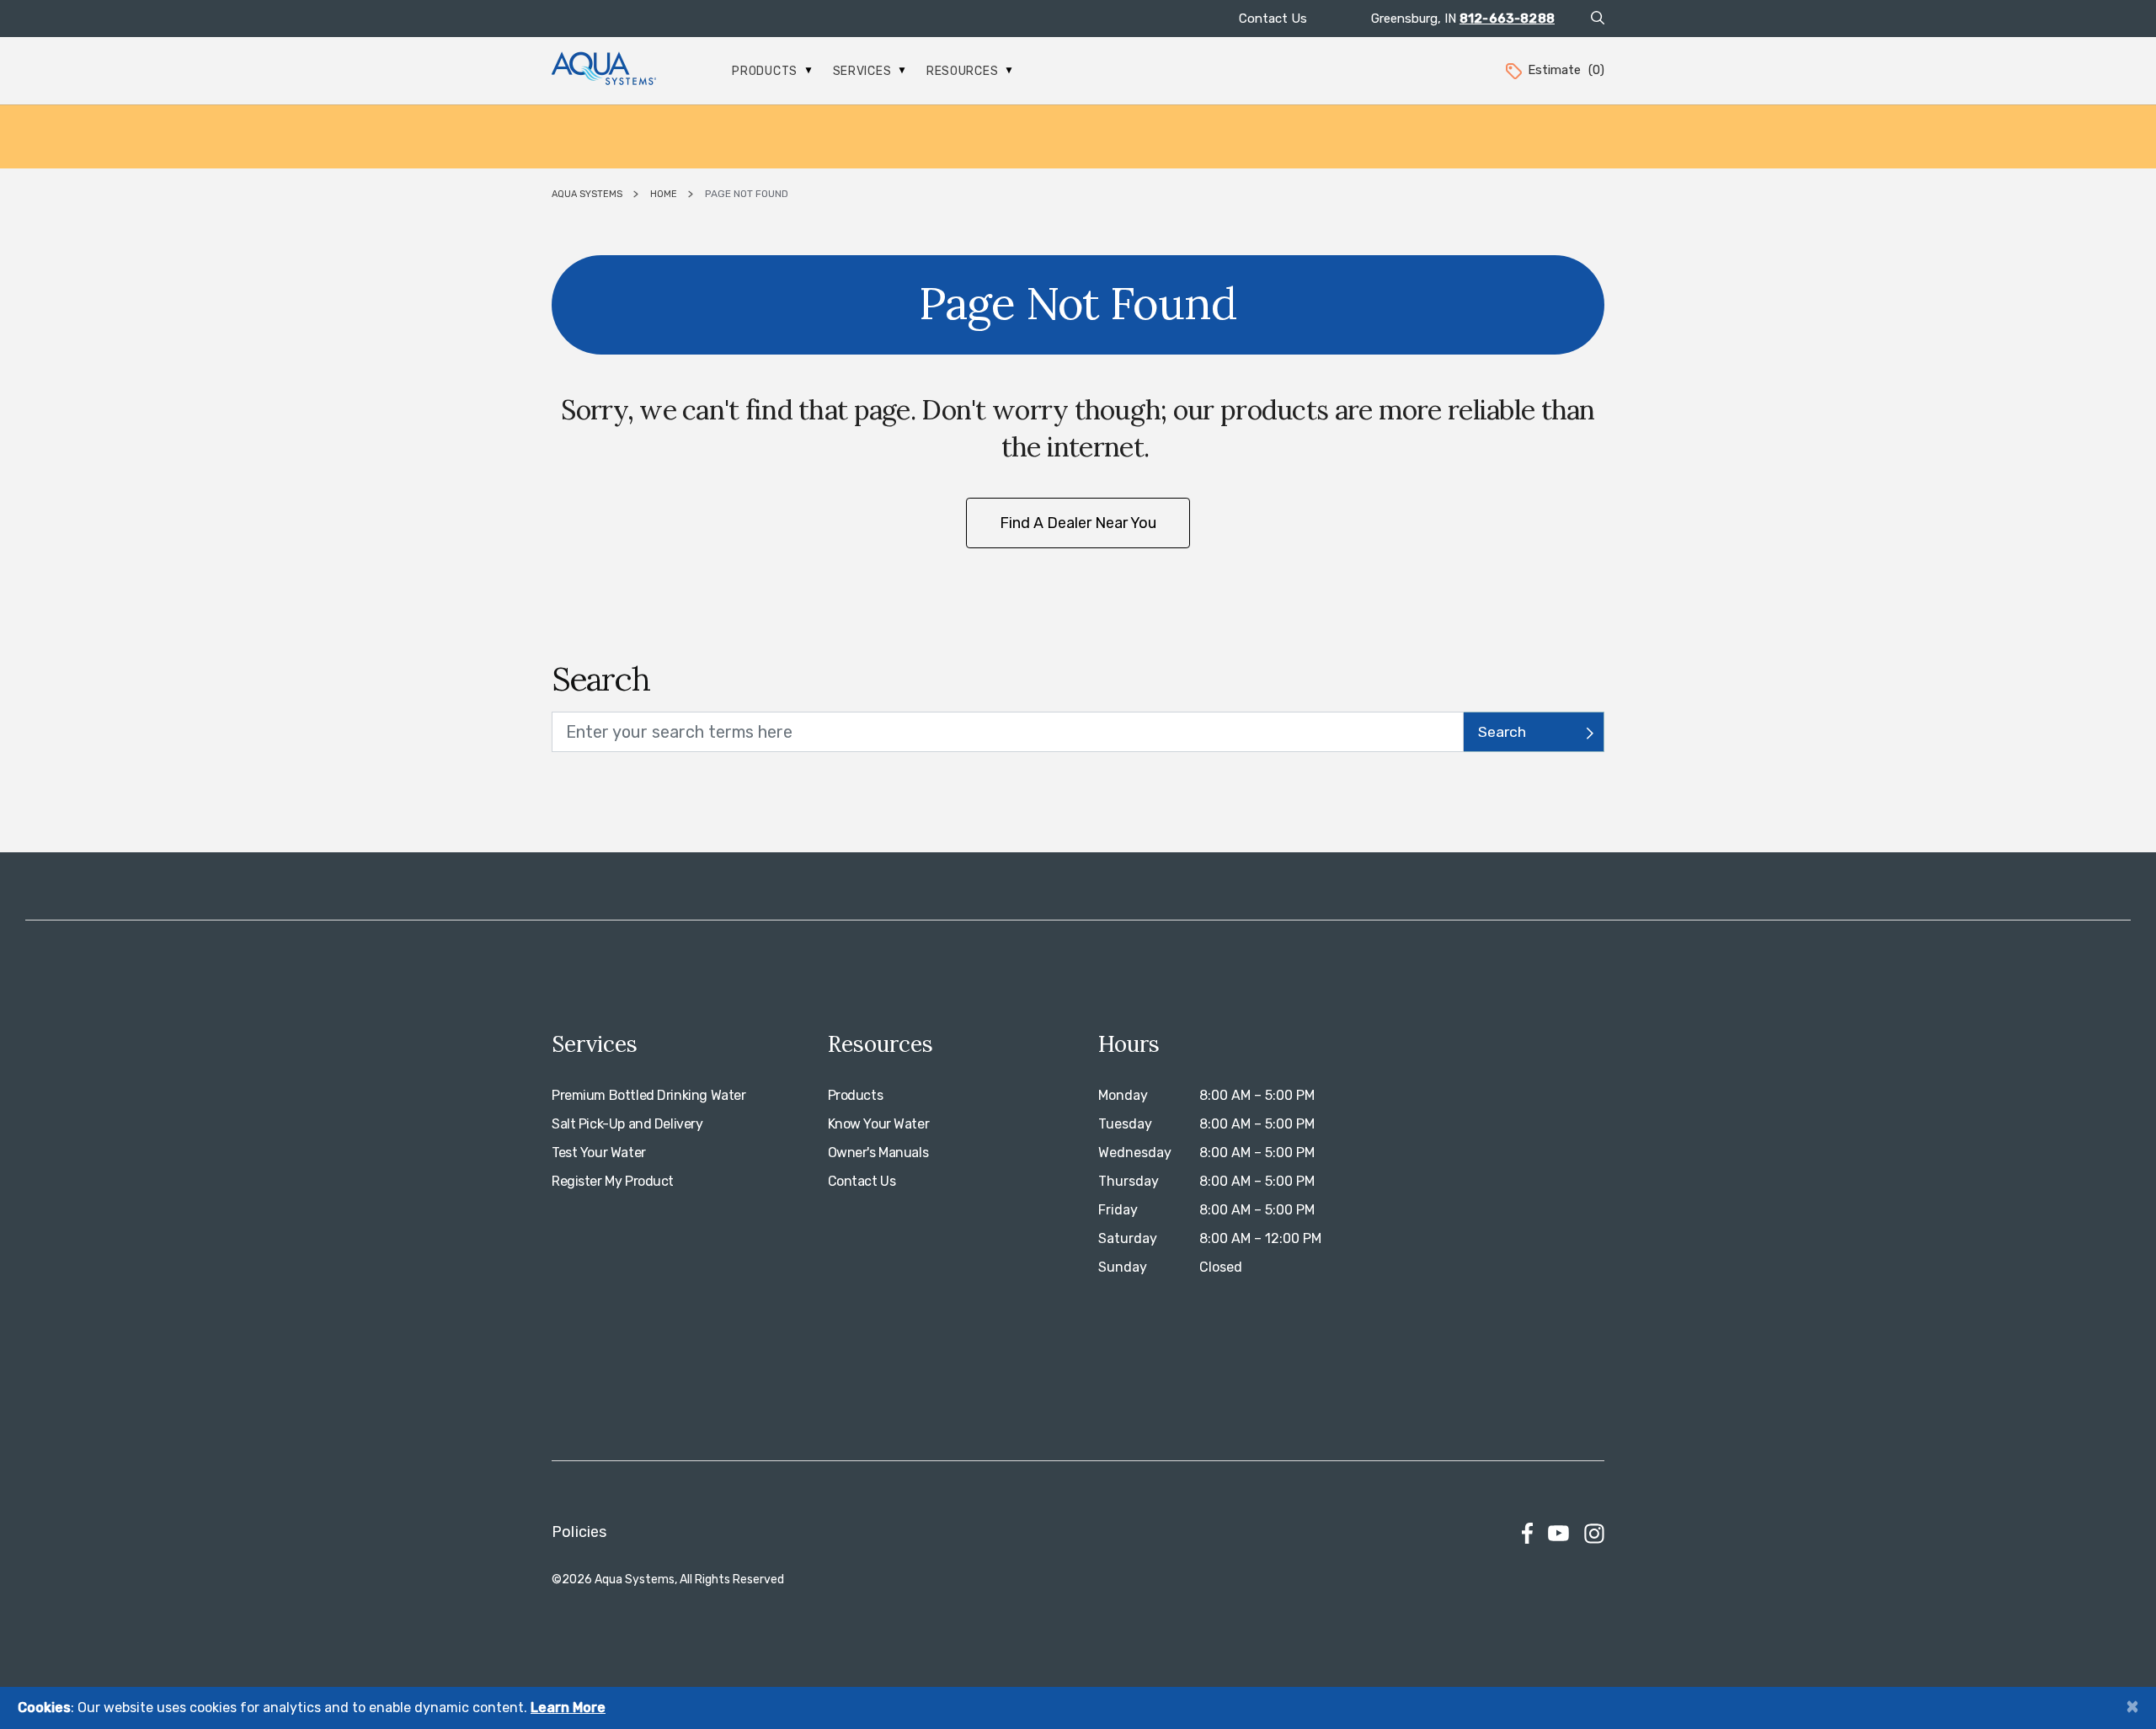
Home (664, 194)
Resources (964, 71)
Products (766, 71)
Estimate (1566, 70)
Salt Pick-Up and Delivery (627, 1124)
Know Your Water (879, 1124)
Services (864, 71)
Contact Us (1273, 19)
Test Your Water (599, 1153)
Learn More (568, 1708)
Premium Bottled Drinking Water (648, 1095)
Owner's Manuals (878, 1153)
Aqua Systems (587, 194)
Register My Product (613, 1181)
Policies (579, 1532)
